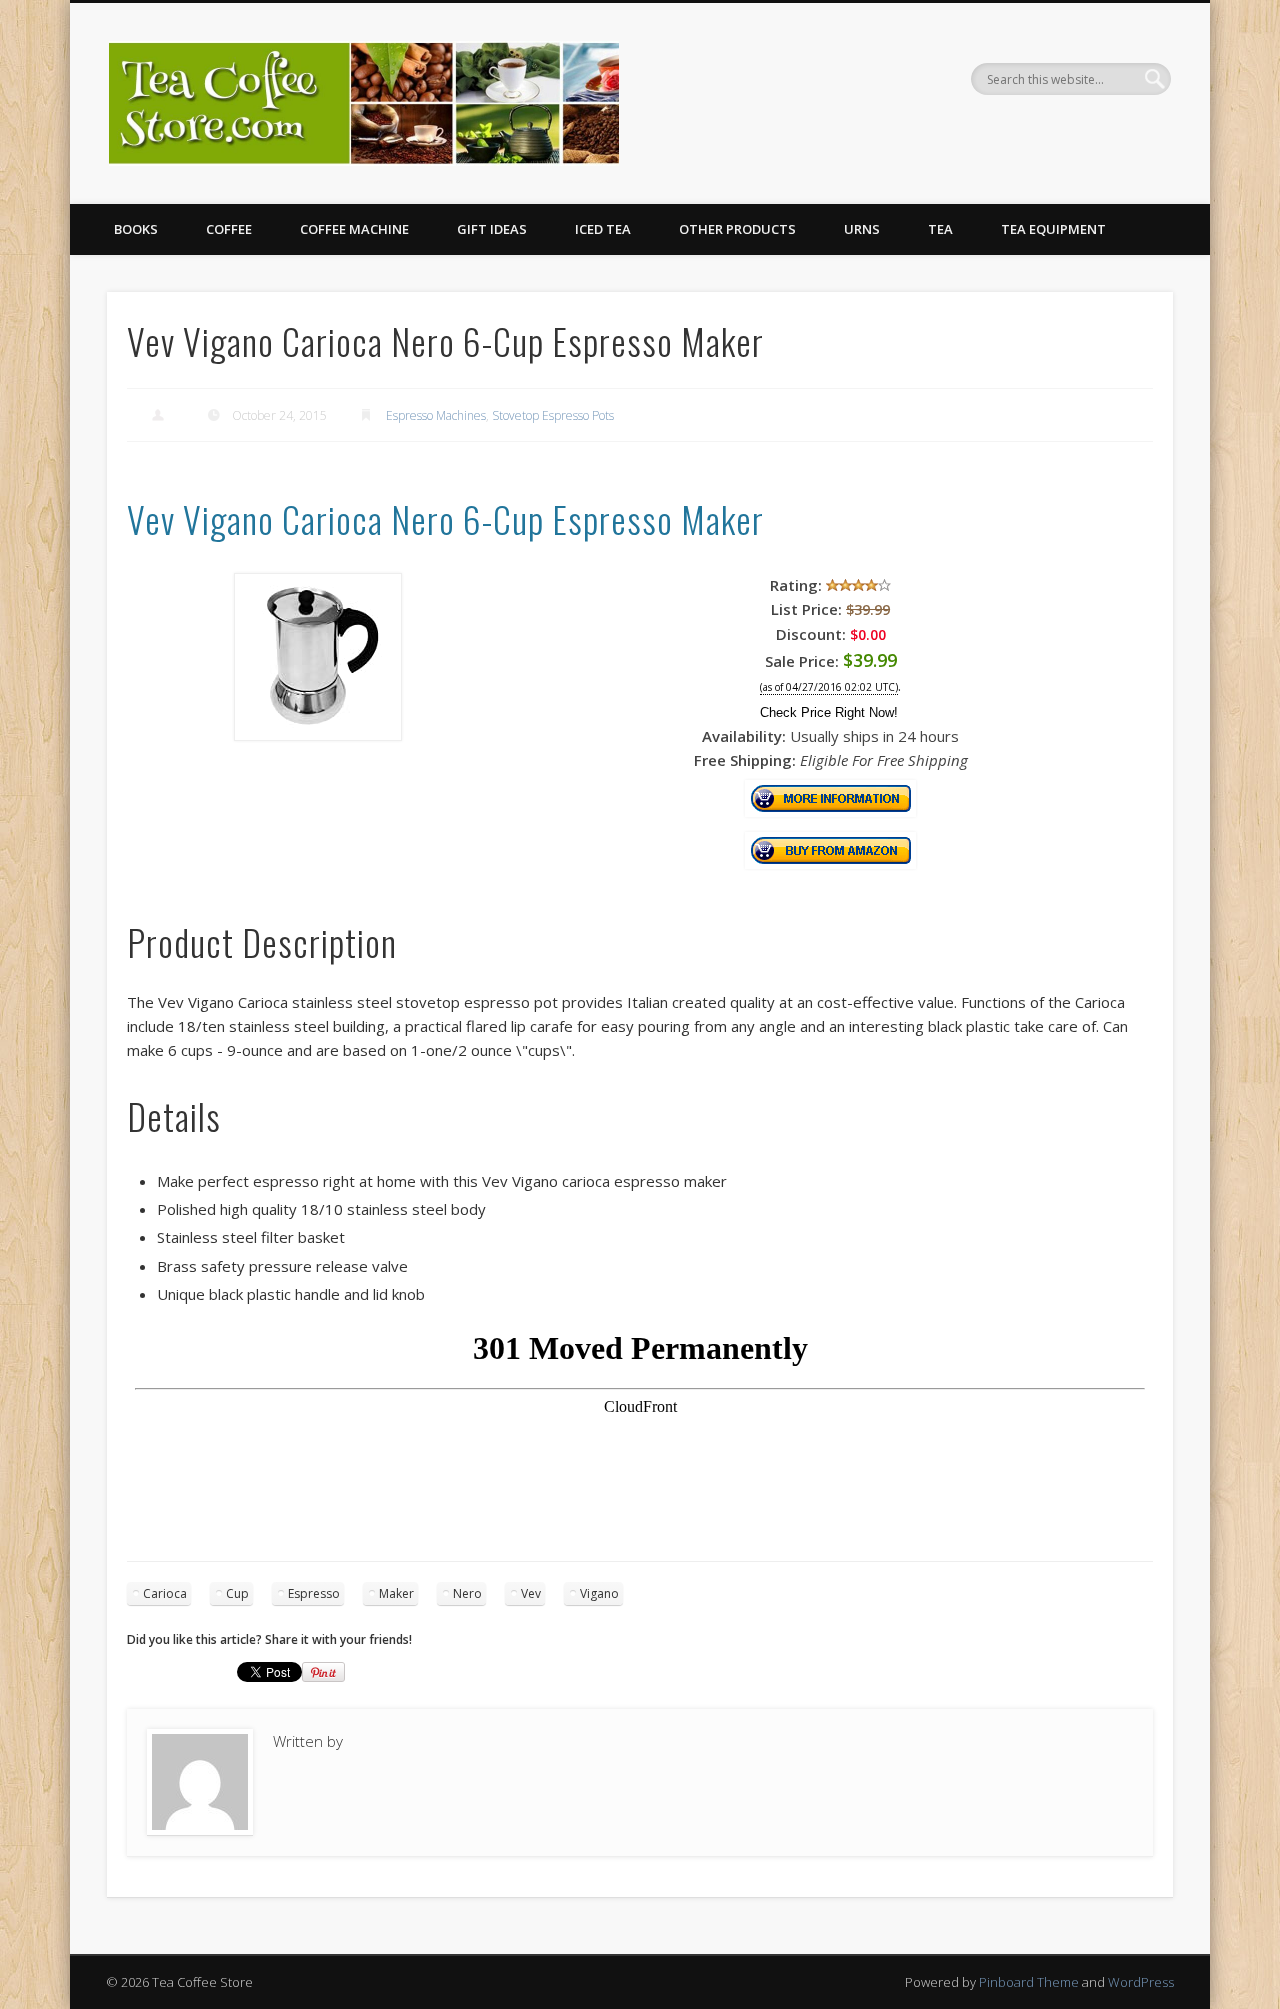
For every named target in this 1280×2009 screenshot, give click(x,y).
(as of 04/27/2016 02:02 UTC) (829, 687)
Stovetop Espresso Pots (553, 415)
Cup (237, 1593)
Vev (531, 1593)
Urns (862, 229)
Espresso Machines (436, 415)
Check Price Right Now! (829, 712)
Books (136, 229)
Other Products (737, 229)
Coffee (229, 229)
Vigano (599, 1593)
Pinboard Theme (1029, 1982)
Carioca (165, 1593)
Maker (396, 1593)
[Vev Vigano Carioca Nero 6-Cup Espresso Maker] (318, 735)
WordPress (1141, 1982)
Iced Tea (603, 229)
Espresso (314, 1593)
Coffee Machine (354, 229)
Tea (940, 229)
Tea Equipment (1053, 229)
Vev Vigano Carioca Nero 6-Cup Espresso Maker (445, 518)
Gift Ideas (492, 229)
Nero (467, 1593)
